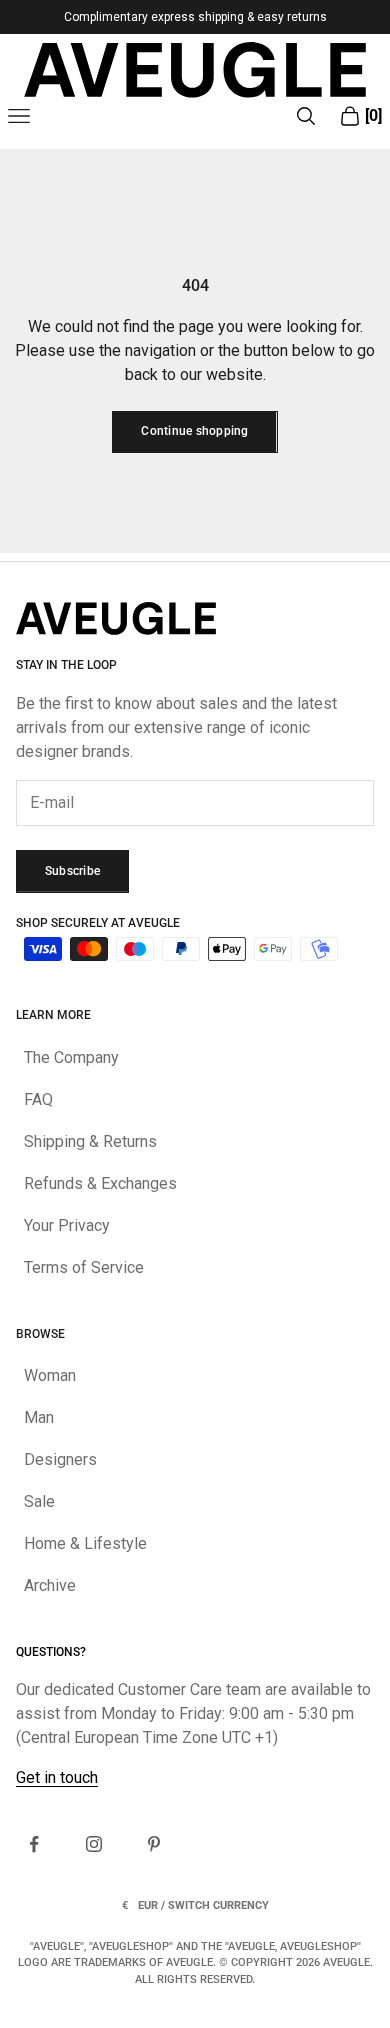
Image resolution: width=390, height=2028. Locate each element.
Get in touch (57, 1777)
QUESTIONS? (51, 1652)
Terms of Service (84, 1267)
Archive (50, 1585)
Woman (50, 1375)
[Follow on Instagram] (94, 1844)
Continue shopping (194, 431)
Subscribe (72, 871)
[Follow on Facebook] (34, 1844)
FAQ (38, 1099)
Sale (39, 1501)
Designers (60, 1459)
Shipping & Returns (90, 1141)
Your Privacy (67, 1225)
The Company (71, 1057)
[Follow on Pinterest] (154, 1844)
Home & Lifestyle (85, 1543)
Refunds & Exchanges (100, 1183)
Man (39, 1417)
